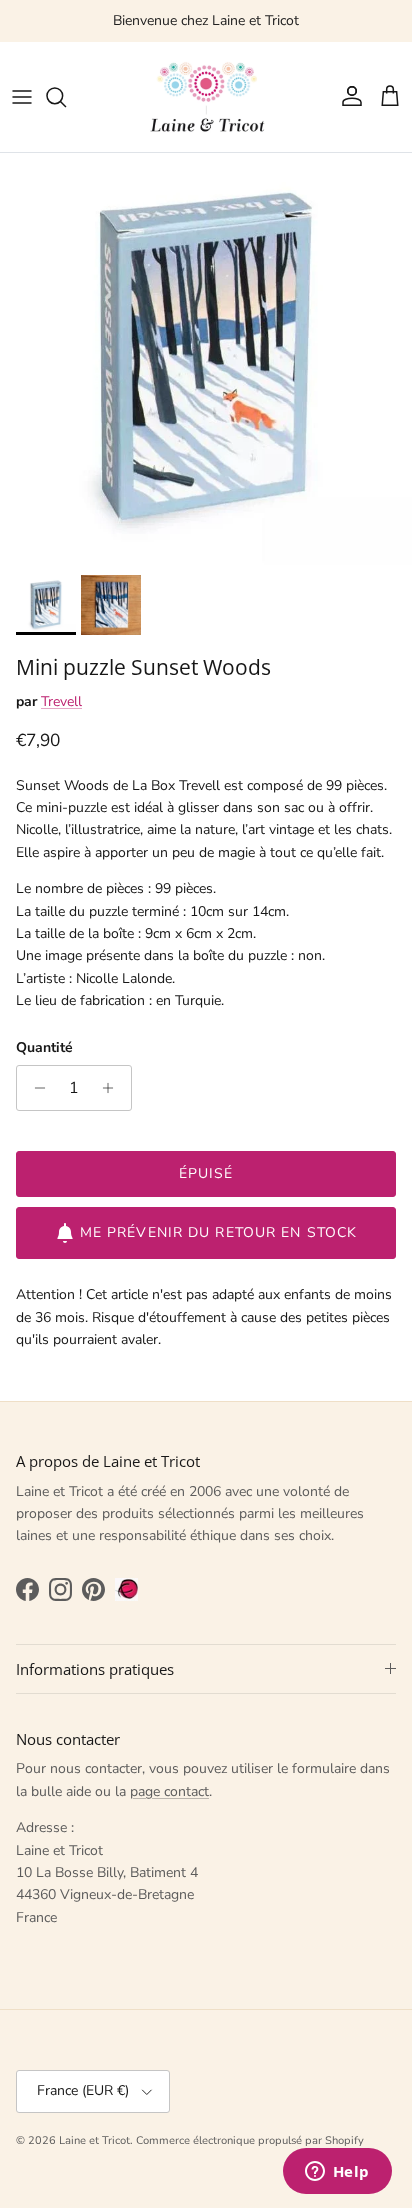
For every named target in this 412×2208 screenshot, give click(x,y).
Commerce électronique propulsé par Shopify (250, 2140)
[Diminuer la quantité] (34, 1088)
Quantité (44, 1047)
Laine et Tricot (94, 2140)
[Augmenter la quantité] (113, 1088)
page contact (169, 1791)
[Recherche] (66, 97)
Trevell (61, 701)
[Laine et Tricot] (206, 97)
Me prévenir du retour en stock (219, 1232)
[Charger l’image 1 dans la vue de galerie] (206, 359)
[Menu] (22, 97)
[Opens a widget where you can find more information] (337, 2173)
